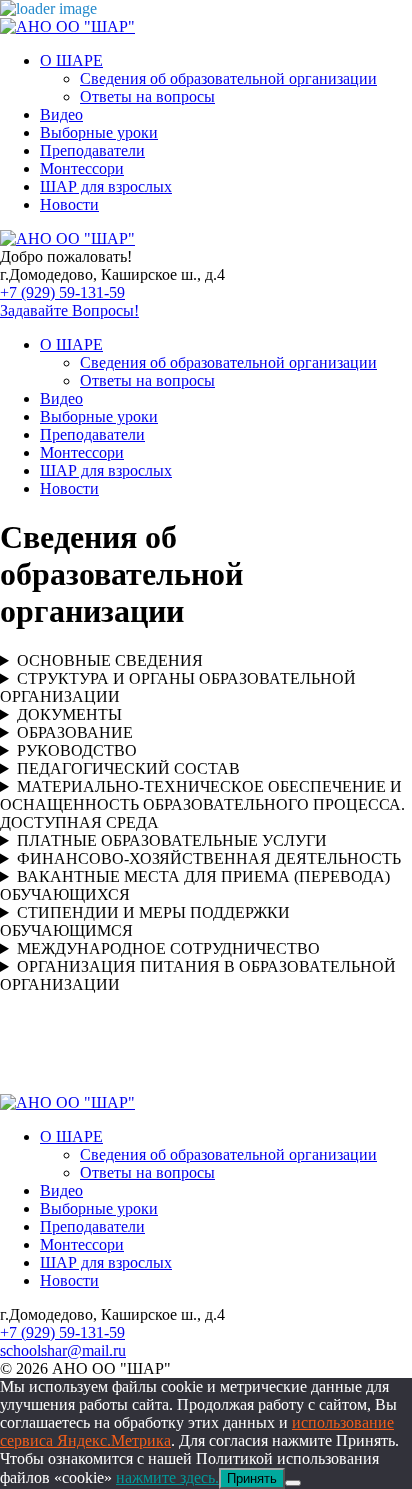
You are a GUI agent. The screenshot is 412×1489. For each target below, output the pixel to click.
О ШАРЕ (71, 60)
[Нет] (293, 1483)
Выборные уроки (99, 132)
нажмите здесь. (167, 1477)
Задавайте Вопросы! (69, 310)
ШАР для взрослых (106, 186)
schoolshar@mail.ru (63, 1350)
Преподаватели (92, 150)
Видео (61, 114)
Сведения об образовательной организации (228, 78)
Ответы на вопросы (147, 96)
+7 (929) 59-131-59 (62, 292)
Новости (69, 204)
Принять (252, 1478)
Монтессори (82, 168)
